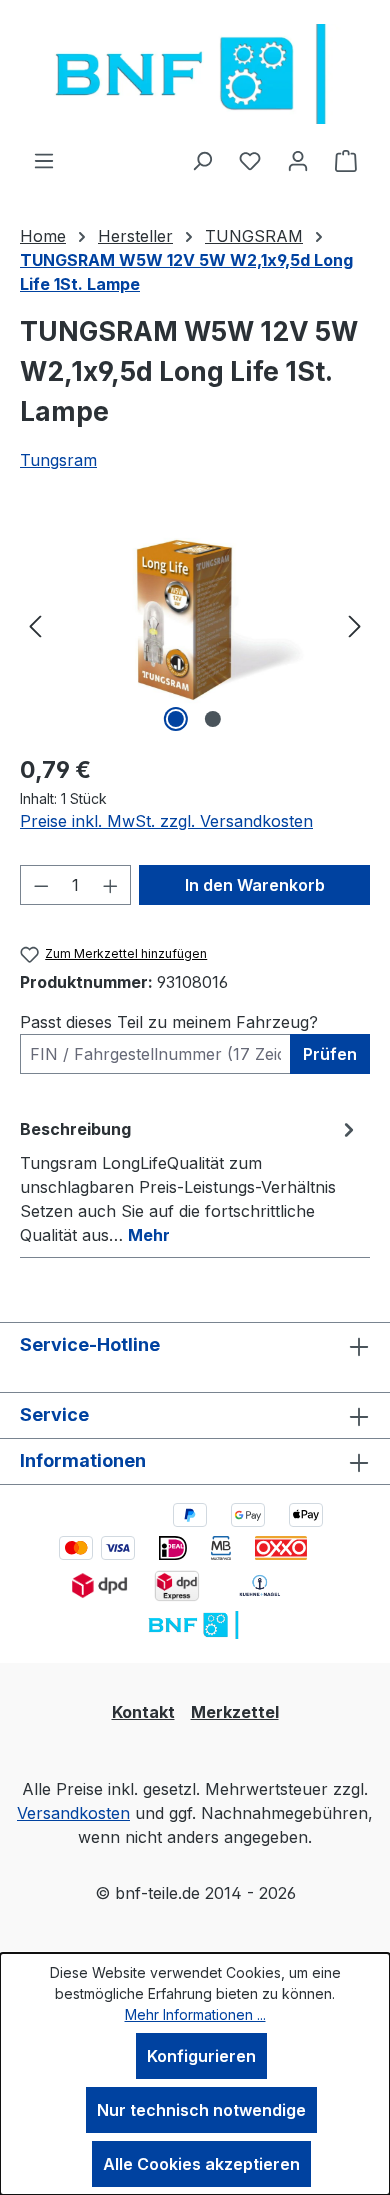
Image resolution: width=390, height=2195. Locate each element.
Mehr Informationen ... (195, 2014)
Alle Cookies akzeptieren (201, 2164)
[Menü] (44, 160)
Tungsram (58, 460)
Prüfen (330, 1054)
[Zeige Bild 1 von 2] (176, 719)
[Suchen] (202, 160)
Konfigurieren (201, 2056)
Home (43, 236)
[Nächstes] (355, 624)
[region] (195, 624)
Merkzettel (235, 1712)
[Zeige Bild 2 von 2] (213, 719)
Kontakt (143, 1712)
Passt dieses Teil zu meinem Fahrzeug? (169, 1022)
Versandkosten (73, 1813)
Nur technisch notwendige (201, 2110)
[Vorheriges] (35, 624)
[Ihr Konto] (298, 160)
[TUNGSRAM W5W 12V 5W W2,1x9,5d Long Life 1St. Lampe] (195, 624)
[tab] (190, 1181)
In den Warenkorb (255, 885)
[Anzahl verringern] (41, 885)
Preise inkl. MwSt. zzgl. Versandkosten (166, 821)
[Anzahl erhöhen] (111, 885)
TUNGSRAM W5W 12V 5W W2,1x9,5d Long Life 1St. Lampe (186, 272)
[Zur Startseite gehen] (195, 74)
